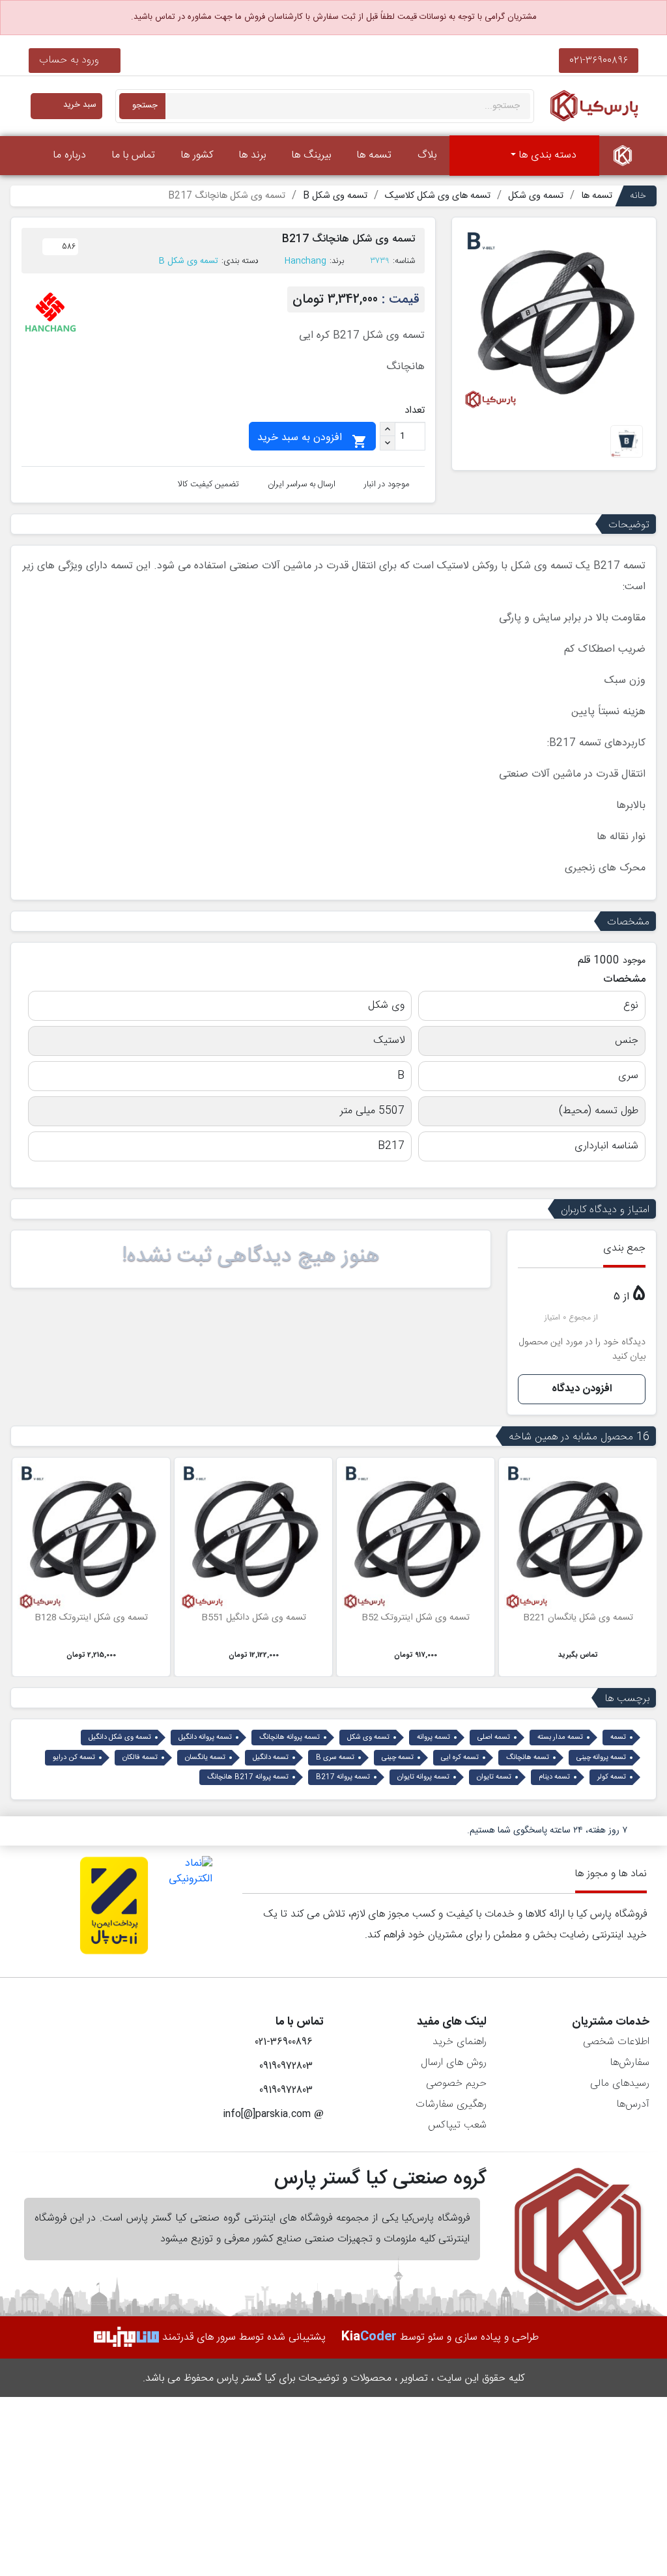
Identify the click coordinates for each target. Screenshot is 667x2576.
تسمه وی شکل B (189, 261)
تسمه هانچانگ (528, 1758)
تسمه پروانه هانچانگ (290, 1738)
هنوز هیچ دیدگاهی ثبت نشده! (251, 1256)
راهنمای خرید (460, 2042)
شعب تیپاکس (457, 2125)
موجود (634, 961)
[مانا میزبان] (126, 2337)
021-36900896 (599, 60)
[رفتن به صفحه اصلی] (623, 156)
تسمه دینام (554, 1777)
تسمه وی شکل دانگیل (120, 1738)
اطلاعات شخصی (616, 2042)
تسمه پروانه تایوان (423, 1777)
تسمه (618, 1738)
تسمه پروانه (433, 1738)
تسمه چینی (398, 1758)
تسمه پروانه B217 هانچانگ (248, 1777)
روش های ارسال (454, 2063)
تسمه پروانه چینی (601, 1758)
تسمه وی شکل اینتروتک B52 (416, 1618)
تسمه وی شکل (368, 1738)
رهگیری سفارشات (451, 2104)
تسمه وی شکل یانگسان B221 (578, 1618)
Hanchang (305, 261)
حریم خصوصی (456, 2084)
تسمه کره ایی (460, 1758)
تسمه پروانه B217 (343, 1777)
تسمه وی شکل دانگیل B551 (254, 1618)
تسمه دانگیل (271, 1758)
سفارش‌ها (630, 2063)
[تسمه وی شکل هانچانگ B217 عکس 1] (627, 442)
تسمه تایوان (494, 1777)
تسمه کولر (612, 1777)
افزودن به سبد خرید (312, 439)
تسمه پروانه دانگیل (205, 1738)
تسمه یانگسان (205, 1758)
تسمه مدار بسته (560, 1738)
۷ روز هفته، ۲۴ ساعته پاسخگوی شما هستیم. (547, 1831)
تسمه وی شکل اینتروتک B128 (91, 1618)
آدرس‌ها (633, 2104)
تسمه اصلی (494, 1738)
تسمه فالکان (140, 1758)
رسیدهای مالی (620, 2084)
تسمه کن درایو (74, 1758)
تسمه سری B (335, 1758)
